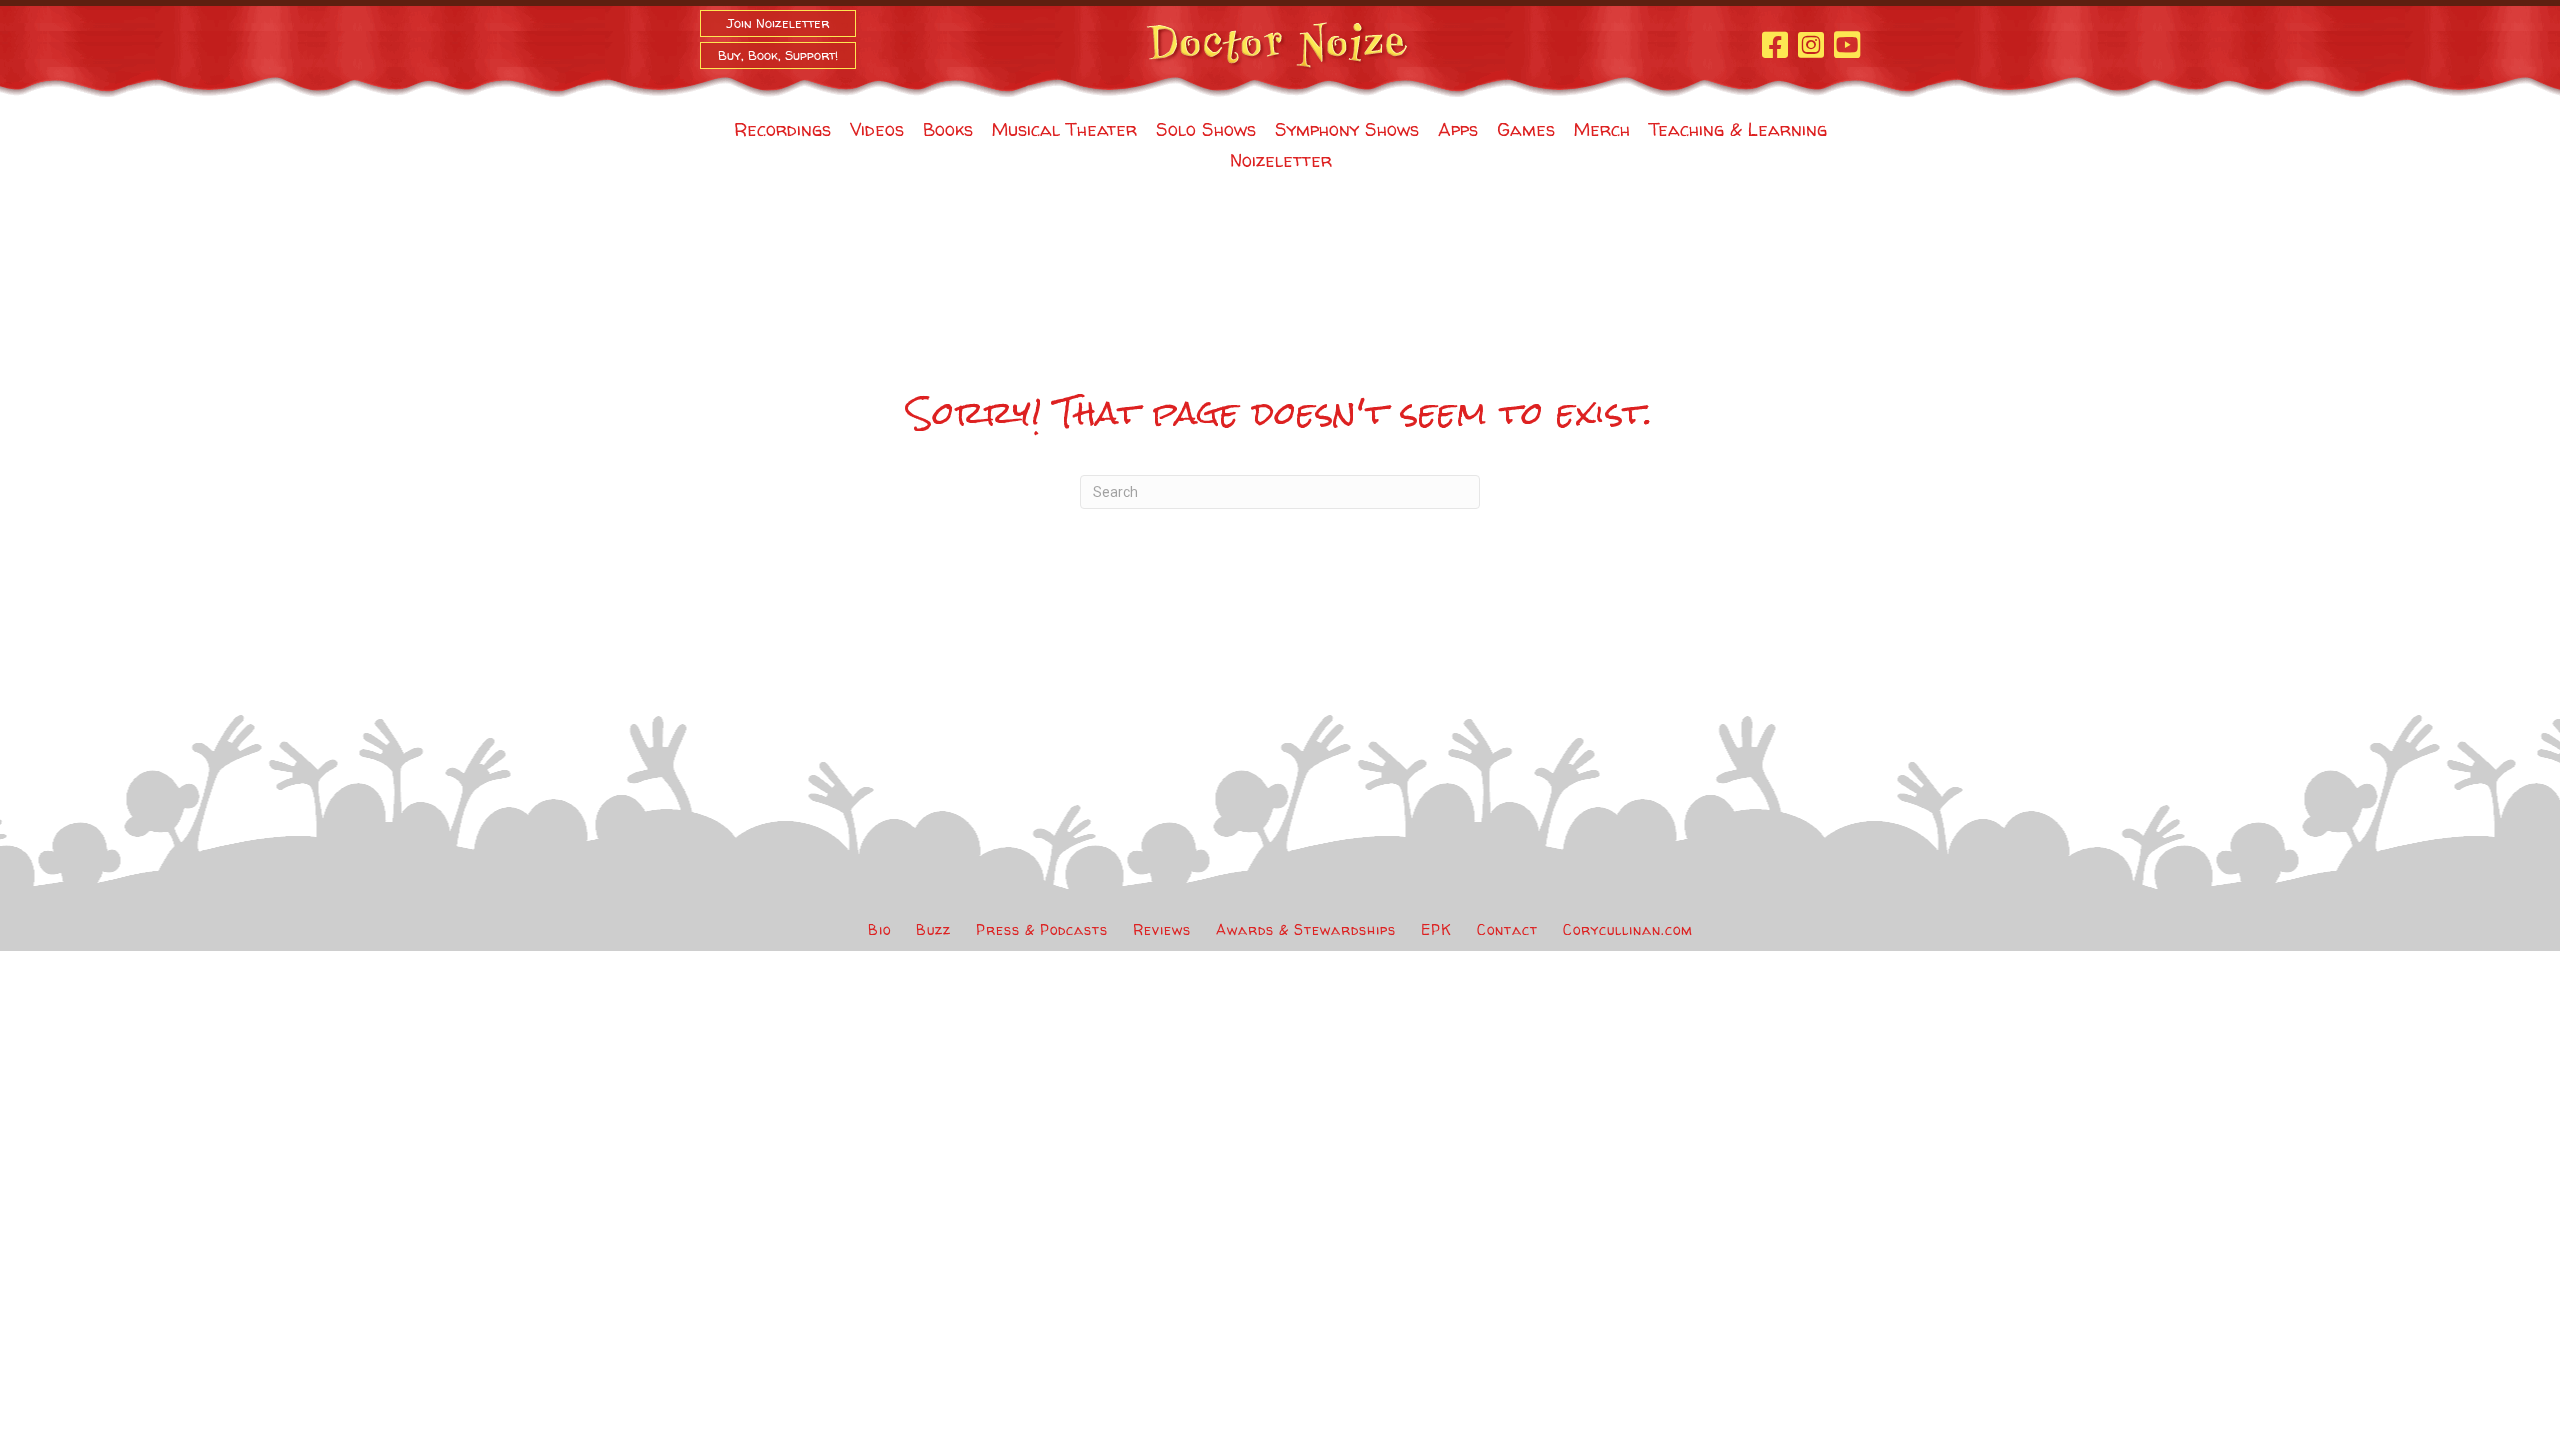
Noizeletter (1281, 160)
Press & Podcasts (1042, 929)
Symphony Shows (1347, 129)
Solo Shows (1206, 129)
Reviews (1162, 929)
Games (1526, 129)
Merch (1602, 129)
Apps (1458, 129)
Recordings (782, 129)
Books (948, 129)
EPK (1436, 929)
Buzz (933, 929)
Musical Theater (1064, 129)
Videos (877, 129)
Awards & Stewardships (1306, 929)
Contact (1507, 929)
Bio (879, 929)
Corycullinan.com (1628, 929)
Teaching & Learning (1738, 129)
